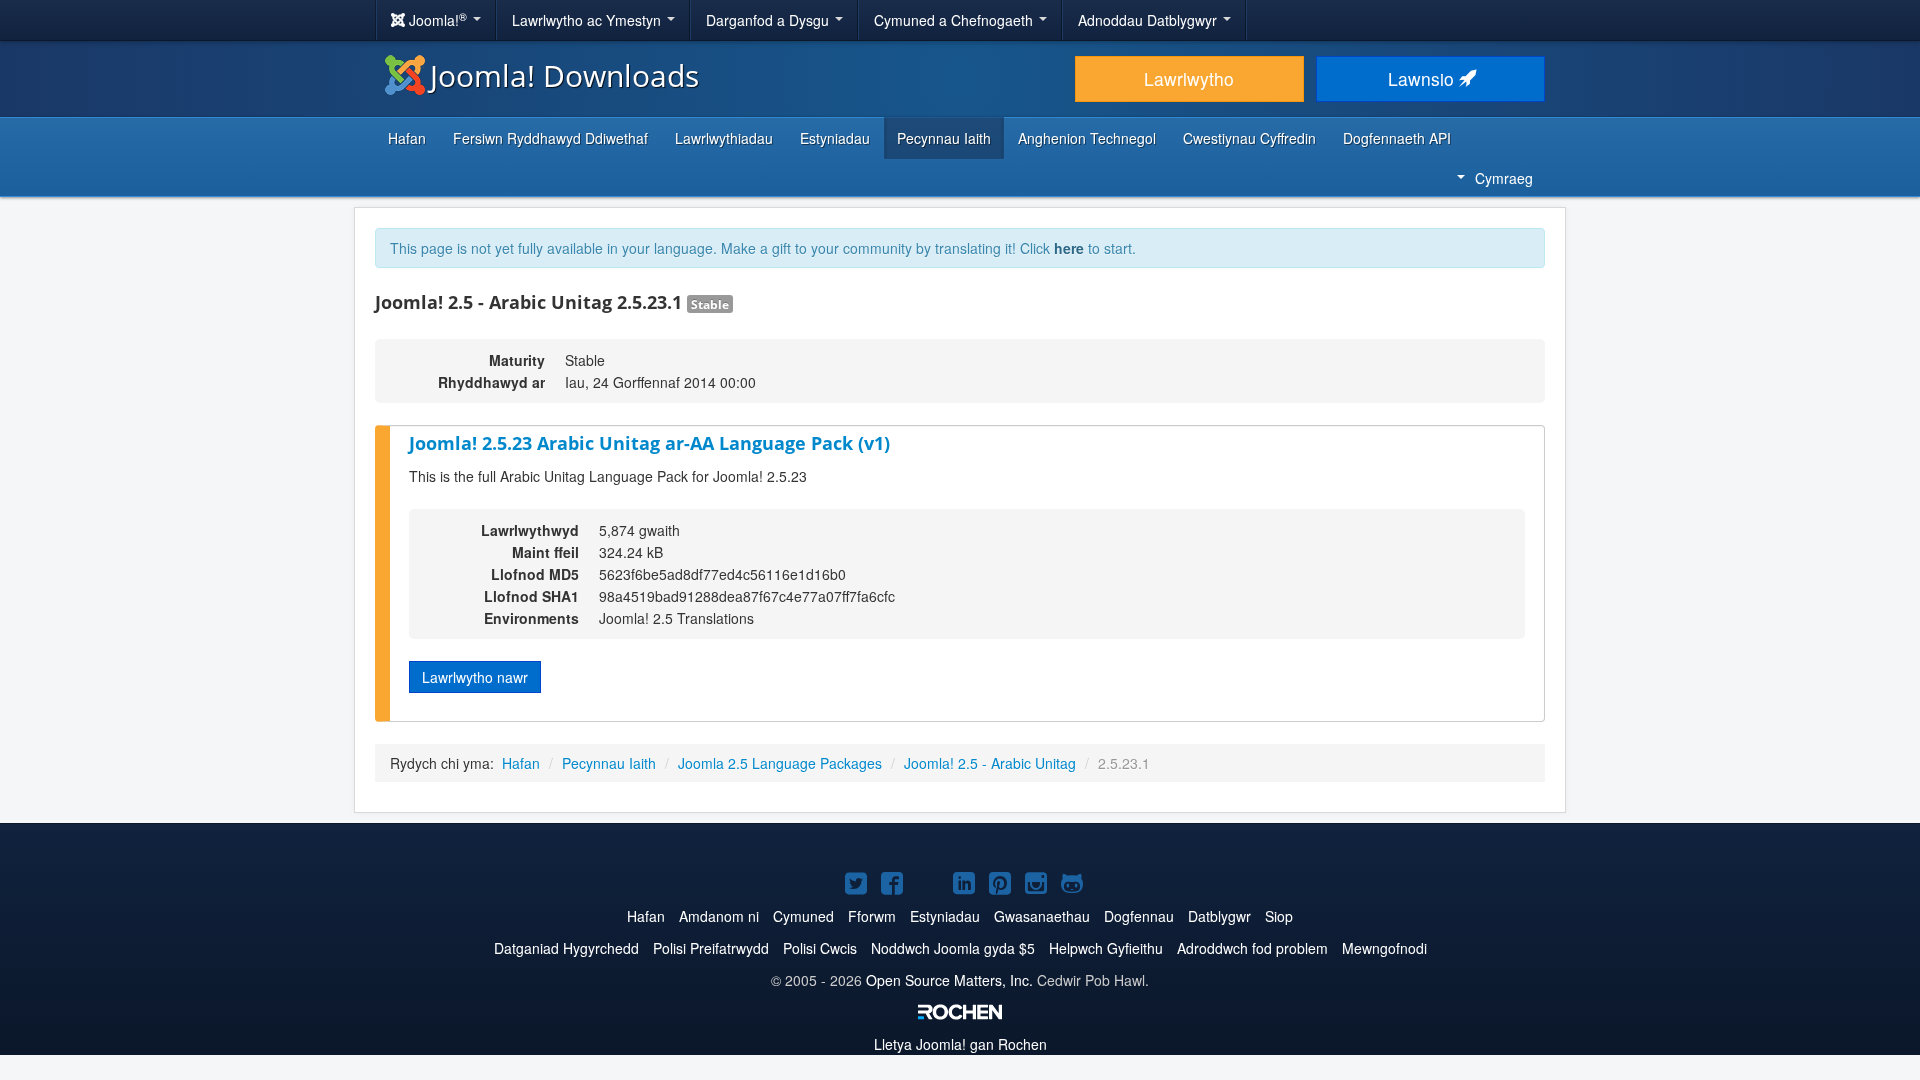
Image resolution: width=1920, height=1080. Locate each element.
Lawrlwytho (1189, 78)
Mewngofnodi (1384, 948)
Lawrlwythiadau (724, 138)
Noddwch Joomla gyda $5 (953, 948)
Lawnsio (1423, 78)
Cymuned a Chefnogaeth (955, 20)
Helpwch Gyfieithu (1106, 948)
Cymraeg (1504, 178)
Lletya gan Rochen (960, 1044)
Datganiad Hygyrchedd (566, 948)
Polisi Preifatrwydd (711, 948)
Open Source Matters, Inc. (949, 980)
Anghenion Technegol (1087, 138)
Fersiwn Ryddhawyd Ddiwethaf (550, 138)
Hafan (407, 138)
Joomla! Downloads (564, 75)
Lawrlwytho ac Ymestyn (588, 20)
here (1069, 248)
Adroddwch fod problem (1252, 948)
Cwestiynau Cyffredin (1249, 138)
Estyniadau (835, 138)
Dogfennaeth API (1397, 138)
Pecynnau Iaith (944, 138)
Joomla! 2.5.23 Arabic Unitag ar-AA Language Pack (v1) (649, 443)
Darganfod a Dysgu (769, 20)
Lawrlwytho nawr (475, 677)
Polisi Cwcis (820, 948)
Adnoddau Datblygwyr (1149, 20)
